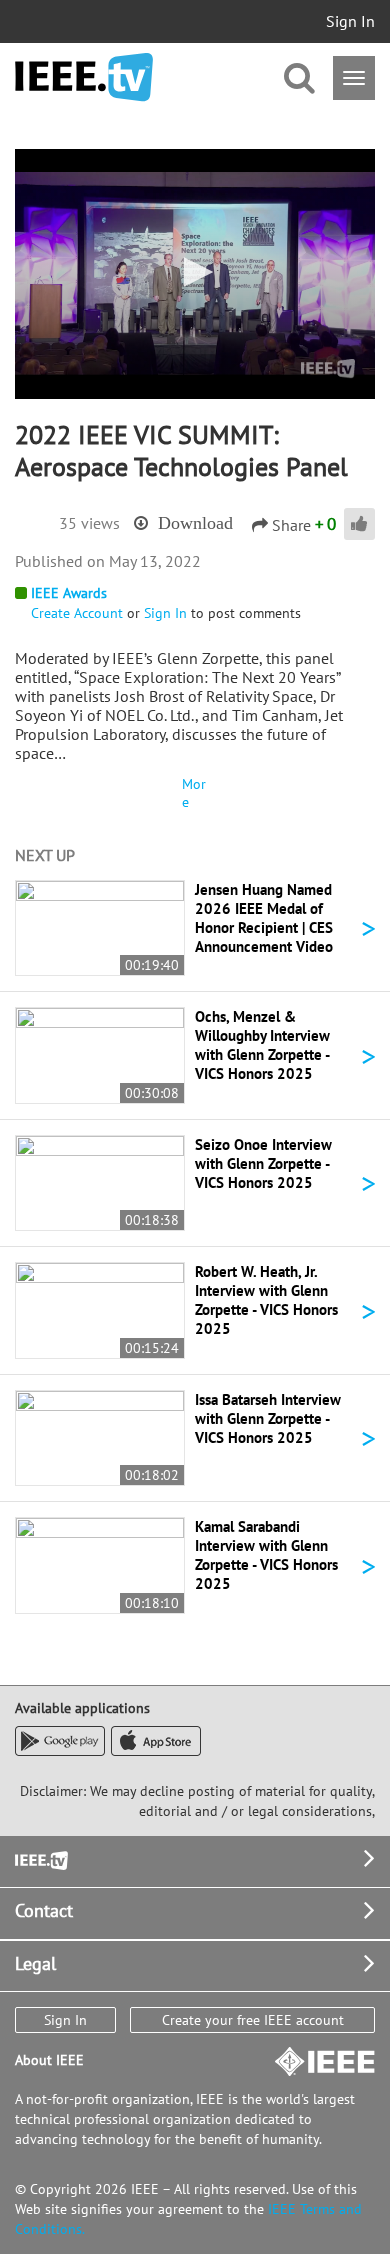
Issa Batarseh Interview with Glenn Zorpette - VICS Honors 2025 (268, 1418)
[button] (195, 272)
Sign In (350, 21)
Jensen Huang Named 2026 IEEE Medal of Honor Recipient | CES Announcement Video (264, 918)
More (194, 793)
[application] (195, 274)
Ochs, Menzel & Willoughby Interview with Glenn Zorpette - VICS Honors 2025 (262, 1045)
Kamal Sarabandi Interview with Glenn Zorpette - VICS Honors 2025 (266, 1555)
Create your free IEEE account (253, 2020)
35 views (89, 523)
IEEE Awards (69, 593)
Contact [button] (44, 1910)
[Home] (84, 77)
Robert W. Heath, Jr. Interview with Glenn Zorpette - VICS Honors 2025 (266, 1300)
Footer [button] (40, 1858)
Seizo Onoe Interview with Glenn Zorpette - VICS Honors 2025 (263, 1163)
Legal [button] (35, 1963)
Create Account (77, 613)
